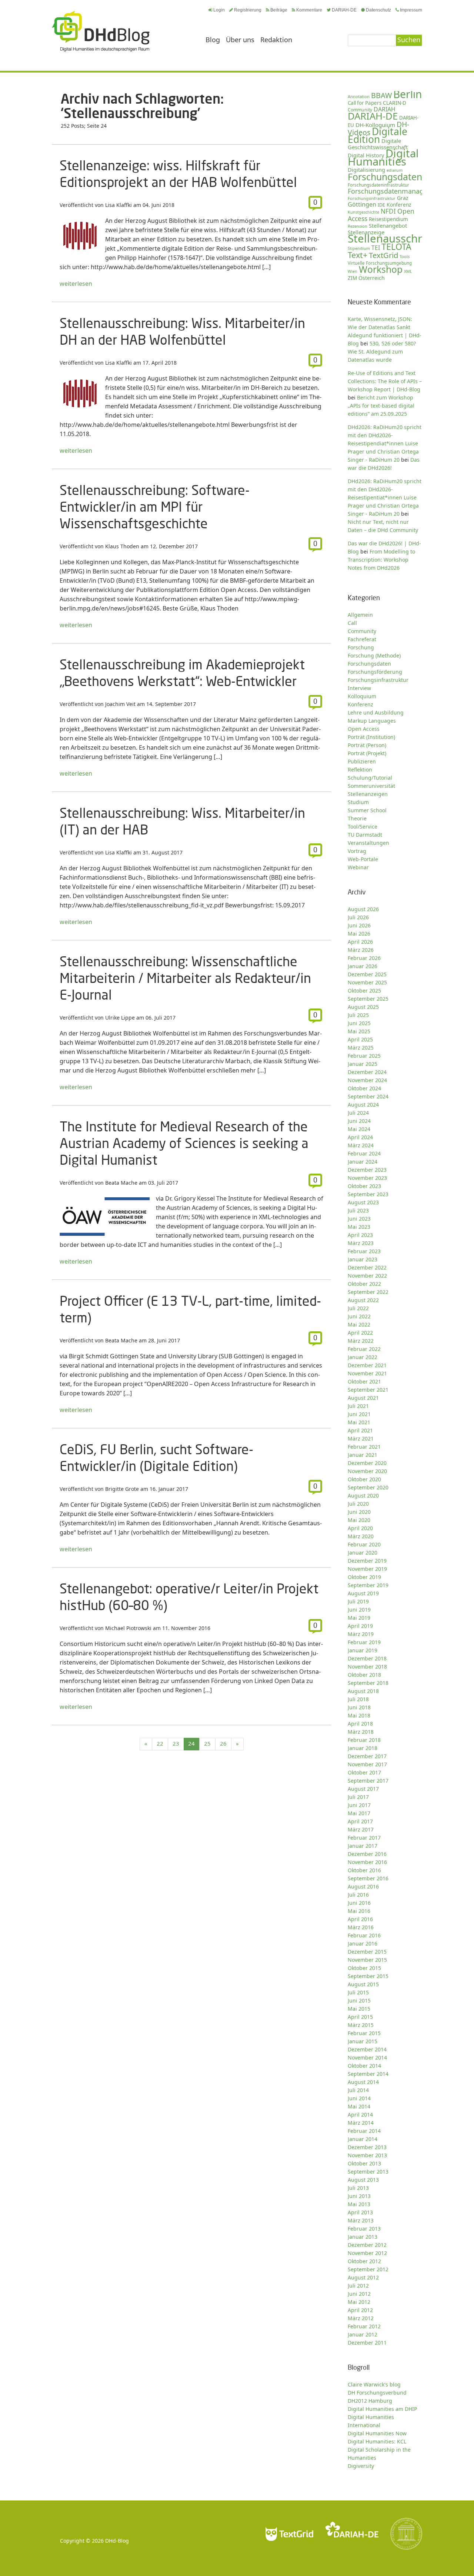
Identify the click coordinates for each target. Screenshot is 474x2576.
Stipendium (359, 248)
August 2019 (363, 1593)
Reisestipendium (388, 219)
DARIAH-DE (344, 10)
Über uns (240, 40)
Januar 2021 (363, 1455)
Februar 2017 (364, 1838)
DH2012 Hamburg (370, 2401)
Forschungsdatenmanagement (396, 191)
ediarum (395, 170)
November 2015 (367, 1960)
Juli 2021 (358, 1406)
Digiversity (361, 2466)
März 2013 (361, 2220)
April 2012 (360, 2310)
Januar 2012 (363, 2334)
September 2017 (368, 1781)
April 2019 (360, 1626)
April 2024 (360, 1137)
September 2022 (368, 1292)
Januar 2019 (363, 1650)
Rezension (358, 226)
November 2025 (367, 982)
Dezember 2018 (367, 1658)
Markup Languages (372, 721)
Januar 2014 (363, 2139)
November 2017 (367, 1764)
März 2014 (361, 2123)
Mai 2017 (359, 1813)
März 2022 (361, 1341)
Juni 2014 (359, 2098)
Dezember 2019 (367, 1561)
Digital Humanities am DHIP (382, 2409)
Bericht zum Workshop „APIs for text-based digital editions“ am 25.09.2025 (381, 406)
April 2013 (360, 2212)
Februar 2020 (364, 1544)
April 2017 (360, 1821)
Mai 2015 (359, 2009)
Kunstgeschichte (363, 212)
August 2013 (363, 2180)
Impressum (411, 10)
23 (176, 1743)
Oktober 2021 (364, 1381)
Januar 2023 (363, 1259)
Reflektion (360, 770)
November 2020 (367, 1471)
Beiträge (279, 10)
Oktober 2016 (364, 1870)
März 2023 (361, 1243)
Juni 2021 (359, 1414)
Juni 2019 (359, 1610)
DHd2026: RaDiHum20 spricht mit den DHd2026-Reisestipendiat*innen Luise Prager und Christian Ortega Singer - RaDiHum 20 (385, 443)
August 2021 (363, 1398)
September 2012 (368, 2269)
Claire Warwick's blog (374, 2384)
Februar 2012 (364, 2326)
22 (160, 1743)
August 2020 (363, 1496)
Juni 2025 (359, 1023)
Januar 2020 (363, 1553)
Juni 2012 (359, 2294)
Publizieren (362, 761)
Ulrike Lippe (120, 1018)
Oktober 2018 (364, 1675)
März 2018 (361, 1732)
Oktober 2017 (364, 1772)
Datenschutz (378, 10)
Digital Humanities (383, 157)
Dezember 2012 (367, 2245)
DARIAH (385, 109)
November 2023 (367, 1178)
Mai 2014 (359, 2106)
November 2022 (367, 1276)
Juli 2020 (358, 1504)
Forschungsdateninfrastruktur (378, 185)
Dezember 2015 (367, 1952)
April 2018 (360, 1724)
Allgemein (360, 615)
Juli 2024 (358, 1113)
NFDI (388, 211)
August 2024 (363, 1105)
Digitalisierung (366, 170)
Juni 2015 (359, 2000)
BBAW (381, 95)
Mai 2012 (359, 2302)
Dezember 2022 (367, 1267)
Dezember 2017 (367, 1756)
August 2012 (363, 2277)
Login (219, 10)
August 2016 (363, 1886)
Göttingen (362, 204)
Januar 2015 (363, 2041)
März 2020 (361, 1536)
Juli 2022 (358, 1308)
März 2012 (361, 2318)
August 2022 (363, 1300)
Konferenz (399, 205)
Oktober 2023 (364, 1186)
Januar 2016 (363, 1943)
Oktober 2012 (364, 2261)
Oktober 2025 (364, 991)
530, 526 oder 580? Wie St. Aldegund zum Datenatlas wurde (382, 352)
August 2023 (363, 1202)
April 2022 (360, 1333)
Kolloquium (362, 696)
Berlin (408, 94)
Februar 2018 (364, 1740)
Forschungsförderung (375, 672)
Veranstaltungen (368, 843)
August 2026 (363, 909)
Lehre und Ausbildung (376, 712)
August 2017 (363, 1789)
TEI (376, 248)
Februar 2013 (364, 2229)
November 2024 (367, 1080)
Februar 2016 (364, 1935)
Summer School (367, 810)
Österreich (372, 278)
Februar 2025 (364, 1056)
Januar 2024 (363, 1162)
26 (223, 1743)
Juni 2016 (359, 1903)
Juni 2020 (359, 1512)
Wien (353, 271)
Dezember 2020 (367, 1463)
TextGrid (383, 255)
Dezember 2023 (367, 1170)
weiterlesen (76, 284)
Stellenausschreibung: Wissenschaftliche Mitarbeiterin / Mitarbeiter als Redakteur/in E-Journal (185, 978)
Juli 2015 (358, 1992)
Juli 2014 (358, 2090)
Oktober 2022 (364, 1284)
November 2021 (367, 1373)
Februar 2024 (364, 1153)
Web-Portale (363, 859)
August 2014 (363, 2082)
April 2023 (360, 1235)
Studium (358, 802)
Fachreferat (362, 639)
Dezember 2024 (367, 1072)
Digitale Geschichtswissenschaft (378, 144)
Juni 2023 (359, 1219)
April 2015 (360, 2017)
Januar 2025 (363, 1064)
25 (207, 1743)
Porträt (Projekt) (367, 753)
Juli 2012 (358, 2286)
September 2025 (368, 999)
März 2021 (361, 1438)
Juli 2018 (358, 1699)
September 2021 (368, 1390)
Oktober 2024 (364, 1088)
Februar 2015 (364, 2033)
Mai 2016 (359, 1911)
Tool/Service (363, 827)
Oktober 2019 (364, 1577)
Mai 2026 (359, 934)
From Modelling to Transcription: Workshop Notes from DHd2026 (381, 560)
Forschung (361, 647)
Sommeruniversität (371, 786)
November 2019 (367, 1569)
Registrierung (248, 10)
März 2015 (361, 2025)
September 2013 (368, 2172)
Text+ (358, 255)
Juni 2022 (359, 1316)
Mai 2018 (359, 1715)
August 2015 (363, 1984)
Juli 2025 (358, 1015)
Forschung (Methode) (374, 655)
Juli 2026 (358, 917)
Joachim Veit (120, 704)
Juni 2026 (359, 925)
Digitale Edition (378, 135)
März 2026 (361, 950)
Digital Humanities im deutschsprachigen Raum (101, 31)
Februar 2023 (364, 1251)
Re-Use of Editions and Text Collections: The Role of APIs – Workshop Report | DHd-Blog (385, 381)
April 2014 (360, 2115)
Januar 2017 (363, 1846)
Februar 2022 (364, 1349)
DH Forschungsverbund (377, 2393)
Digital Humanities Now (377, 2433)
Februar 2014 (364, 2131)
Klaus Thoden (122, 546)
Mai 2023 (359, 1227)
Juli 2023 (358, 1210)
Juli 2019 (358, 1601)
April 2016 (360, 1919)
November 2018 (367, 1667)
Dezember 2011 (367, 2343)
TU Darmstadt (365, 835)
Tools (405, 256)
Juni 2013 (359, 2196)
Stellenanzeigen (368, 794)
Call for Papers (365, 103)
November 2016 (367, 1862)
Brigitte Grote (122, 1489)
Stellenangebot (388, 225)
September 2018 (368, 1683)
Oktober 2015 (364, 1968)
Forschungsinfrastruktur (372, 198)
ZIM (352, 278)
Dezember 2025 (367, 974)
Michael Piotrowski (128, 1628)
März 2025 (361, 1048)
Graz (403, 198)
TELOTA (396, 247)
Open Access (364, 729)
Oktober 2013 (364, 2163)
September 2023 (368, 1194)
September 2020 (368, 1487)
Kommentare (309, 10)
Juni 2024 (359, 1121)
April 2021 (360, 1430)
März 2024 (361, 1145)
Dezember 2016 (367, 1854)
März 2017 (361, 1829)
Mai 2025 (359, 1031)
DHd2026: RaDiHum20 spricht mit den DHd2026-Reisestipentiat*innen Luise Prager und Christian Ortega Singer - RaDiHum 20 (385, 497)
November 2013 (367, 2155)
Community (362, 631)
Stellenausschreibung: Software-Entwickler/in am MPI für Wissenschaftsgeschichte (155, 507)
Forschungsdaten (385, 177)
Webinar (358, 867)
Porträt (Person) (367, 745)
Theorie (357, 818)
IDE (381, 205)
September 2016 (368, 1878)
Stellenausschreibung (403, 238)
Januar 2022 (363, 1357)
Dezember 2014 (367, 2049)
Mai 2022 (359, 1324)
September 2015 (368, 1976)
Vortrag (357, 851)
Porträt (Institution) (371, 737)
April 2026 (360, 942)
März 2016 (361, 1927)
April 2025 (360, 1039)
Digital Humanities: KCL (377, 2441)
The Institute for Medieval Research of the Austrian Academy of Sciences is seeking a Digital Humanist (184, 1143)
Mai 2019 (359, 1618)
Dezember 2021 (367, 1365)
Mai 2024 (359, 1129)
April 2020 (360, 1528)
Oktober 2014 (364, 2066)
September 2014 (368, 2074)
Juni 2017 (359, 1805)
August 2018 (363, 1691)
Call (352, 623)
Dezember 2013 (367, 2147)
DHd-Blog (117, 2541)
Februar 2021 (364, 1447)
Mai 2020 (359, 1520)
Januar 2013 (363, 2237)
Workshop (381, 269)
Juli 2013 (358, 2188)
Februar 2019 (364, 1642)
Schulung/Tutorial (370, 778)
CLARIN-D (395, 103)
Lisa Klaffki (118, 205)
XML (408, 271)
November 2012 (367, 2253)
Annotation (359, 96)
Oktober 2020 (364, 1479)
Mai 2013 (359, 2204)
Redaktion (276, 40)
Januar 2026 (363, 966)
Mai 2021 (359, 1422)
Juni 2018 (359, 1707)
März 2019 (361, 1634)
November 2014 (367, 2058)
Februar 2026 (364, 958)
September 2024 (368, 1096)
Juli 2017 (358, 1797)
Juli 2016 (358, 1895)
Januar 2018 (363, 1748)
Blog (213, 40)
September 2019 (368, 1585)
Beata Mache (121, 1183)
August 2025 (363, 1007)
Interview (359, 688)
